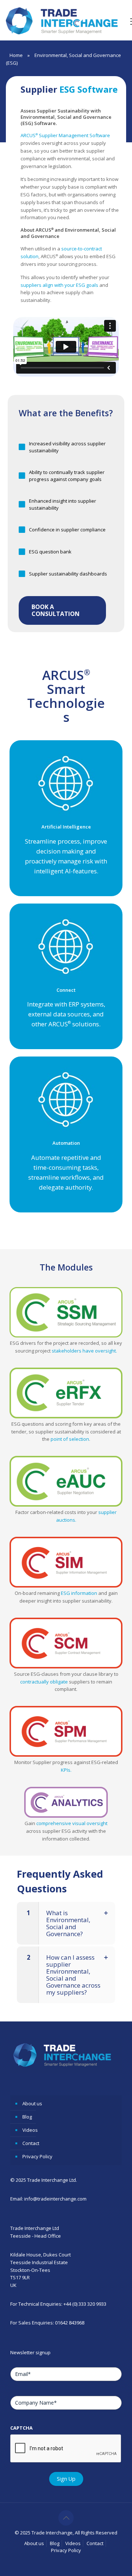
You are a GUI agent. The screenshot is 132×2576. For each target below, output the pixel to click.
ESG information (79, 1593)
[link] (66, 1312)
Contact (31, 2143)
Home (16, 55)
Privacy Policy (37, 2156)
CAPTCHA (21, 2428)
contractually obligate (44, 1682)
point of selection (69, 1439)
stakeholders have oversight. (84, 1351)
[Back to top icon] (66, 2518)
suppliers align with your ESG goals (59, 285)
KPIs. (66, 1770)
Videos (30, 2130)
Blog (27, 2117)
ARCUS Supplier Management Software (65, 135)
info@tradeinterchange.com (55, 2199)
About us (32, 2103)
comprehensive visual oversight (72, 1823)
